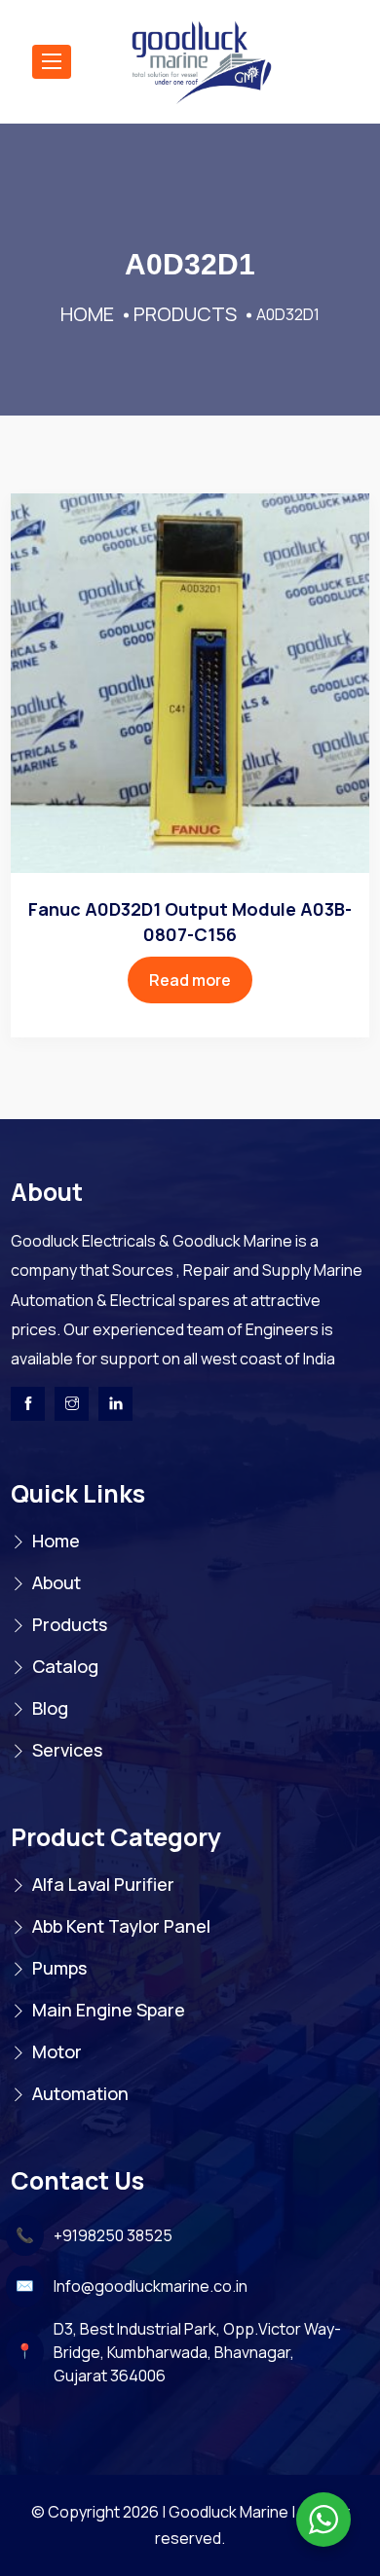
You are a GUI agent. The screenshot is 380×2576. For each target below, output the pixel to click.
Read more (190, 980)
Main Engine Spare (109, 2010)
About (57, 1582)
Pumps (59, 1968)
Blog (50, 1708)
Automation (80, 2093)
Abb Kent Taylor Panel (121, 1926)
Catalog (65, 1666)
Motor (57, 2051)
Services (67, 1750)
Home (56, 1541)
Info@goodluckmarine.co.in (151, 2286)
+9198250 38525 (113, 2235)
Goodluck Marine (228, 2512)
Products (70, 1624)
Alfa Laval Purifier (103, 1884)
